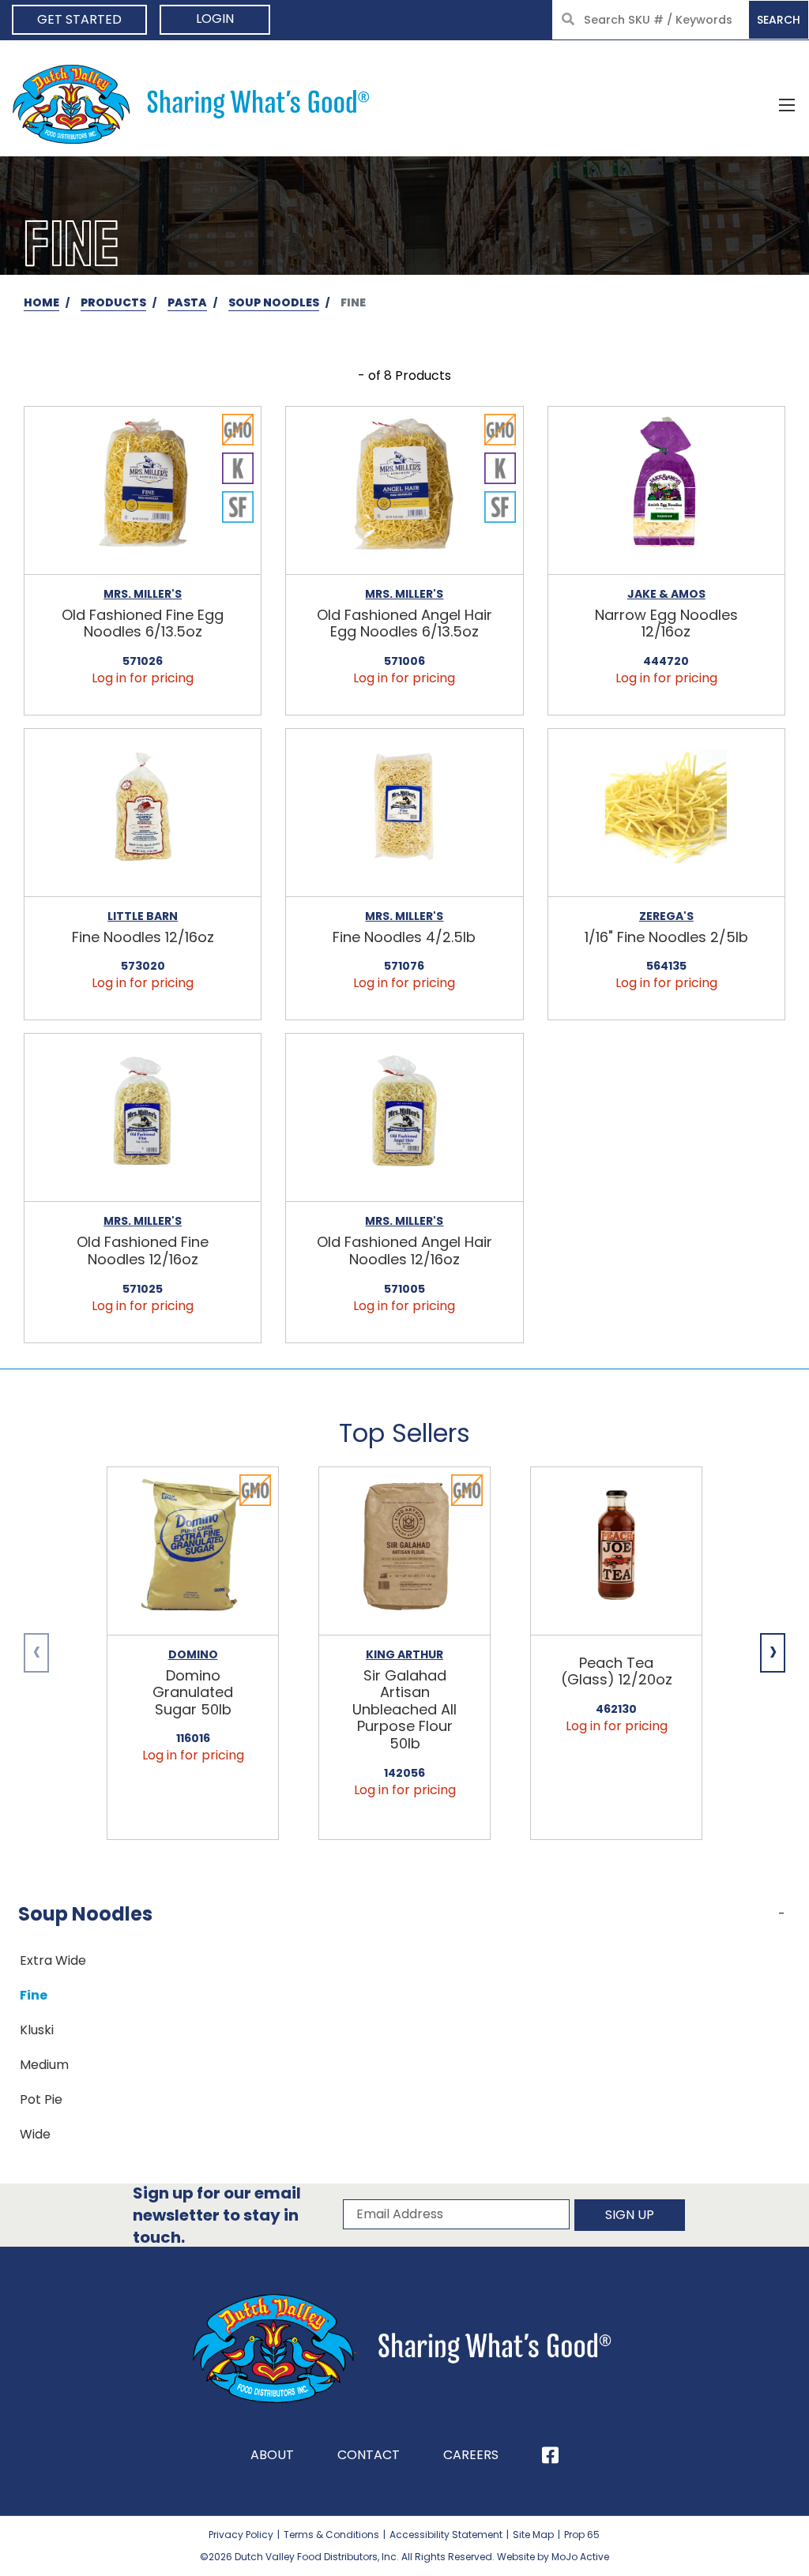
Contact (369, 2455)
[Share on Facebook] (550, 2455)
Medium (44, 2065)
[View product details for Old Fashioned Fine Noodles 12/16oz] (143, 1118)
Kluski (37, 2030)
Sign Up (630, 2215)
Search (779, 20)
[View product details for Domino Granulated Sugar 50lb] (193, 1551)
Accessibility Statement (446, 2535)
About (272, 2455)
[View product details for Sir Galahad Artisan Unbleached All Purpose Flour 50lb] (404, 1551)
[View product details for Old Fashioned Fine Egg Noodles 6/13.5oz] (143, 491)
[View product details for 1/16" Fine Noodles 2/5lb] (666, 813)
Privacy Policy (241, 2535)
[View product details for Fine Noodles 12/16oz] (143, 813)
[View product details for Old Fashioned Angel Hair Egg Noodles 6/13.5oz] (404, 491)
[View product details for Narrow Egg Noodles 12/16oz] (666, 491)
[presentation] (36, 1653)
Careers (471, 2455)
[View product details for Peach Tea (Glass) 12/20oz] (616, 1551)
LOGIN (215, 19)
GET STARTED (79, 19)
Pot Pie (41, 2099)
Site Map (533, 2535)
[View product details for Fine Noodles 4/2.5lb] (404, 813)
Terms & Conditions (331, 2535)
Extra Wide (53, 1960)
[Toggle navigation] (787, 104)
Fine (34, 1995)
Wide (35, 2134)
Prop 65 (582, 2535)
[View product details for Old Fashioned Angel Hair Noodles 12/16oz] (404, 1118)
